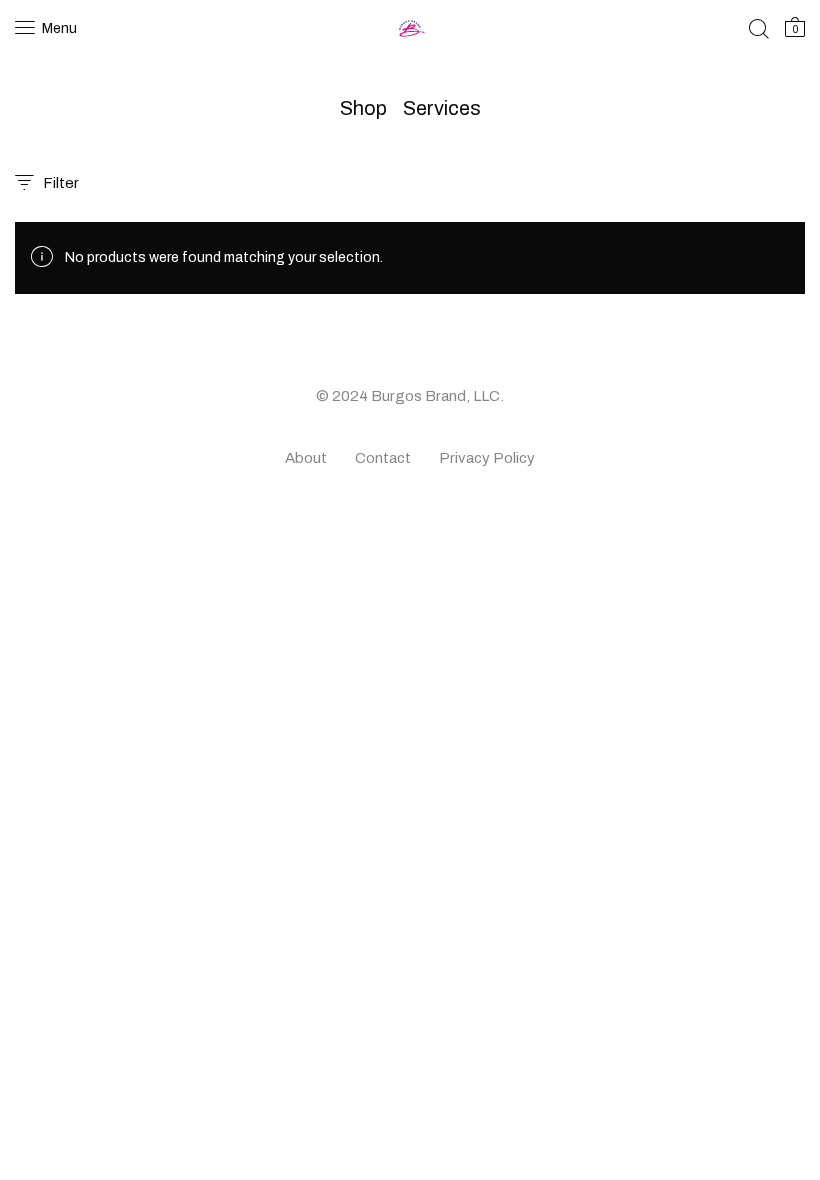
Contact (383, 458)
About (306, 458)
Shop (363, 108)
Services (442, 108)
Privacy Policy (487, 458)
